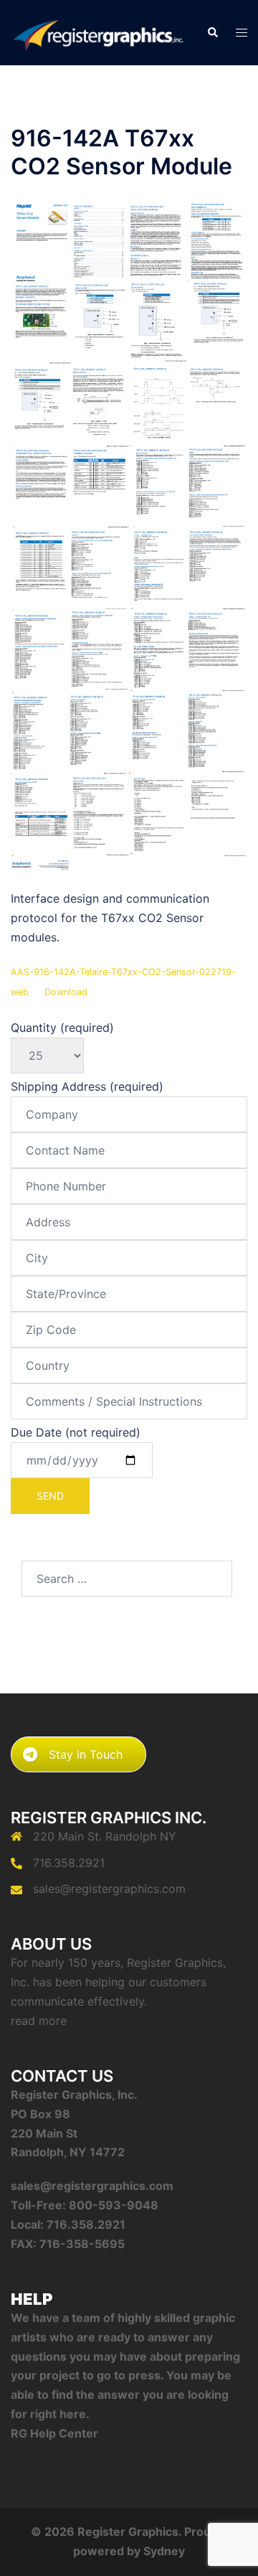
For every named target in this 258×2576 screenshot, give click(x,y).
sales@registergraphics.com (109, 1889)
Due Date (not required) (76, 1432)
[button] (212, 33)
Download (66, 992)
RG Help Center (54, 2433)
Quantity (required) (62, 1028)
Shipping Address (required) (87, 1086)
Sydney (164, 2551)
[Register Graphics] (98, 32)
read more (39, 2021)
